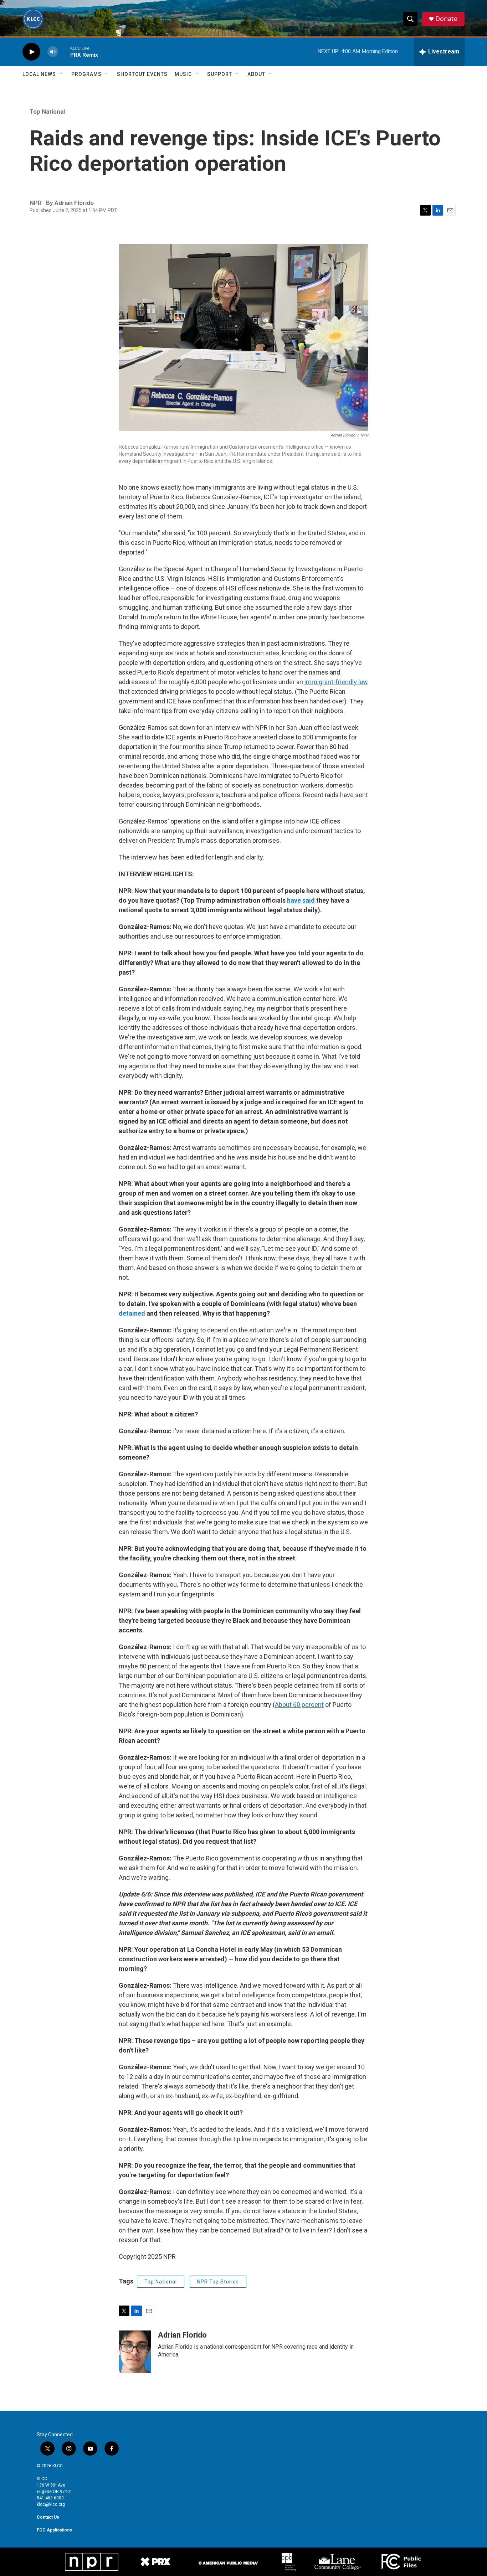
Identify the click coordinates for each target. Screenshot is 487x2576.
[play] (31, 52)
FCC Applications (54, 2530)
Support (220, 74)
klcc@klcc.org (51, 2504)
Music (183, 74)
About (256, 74)
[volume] (53, 52)
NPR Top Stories (218, 2282)
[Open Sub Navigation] (61, 74)
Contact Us (48, 2517)
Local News (39, 74)
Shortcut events (142, 74)
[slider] (64, 51)
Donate (446, 19)
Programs (86, 74)
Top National (47, 112)
